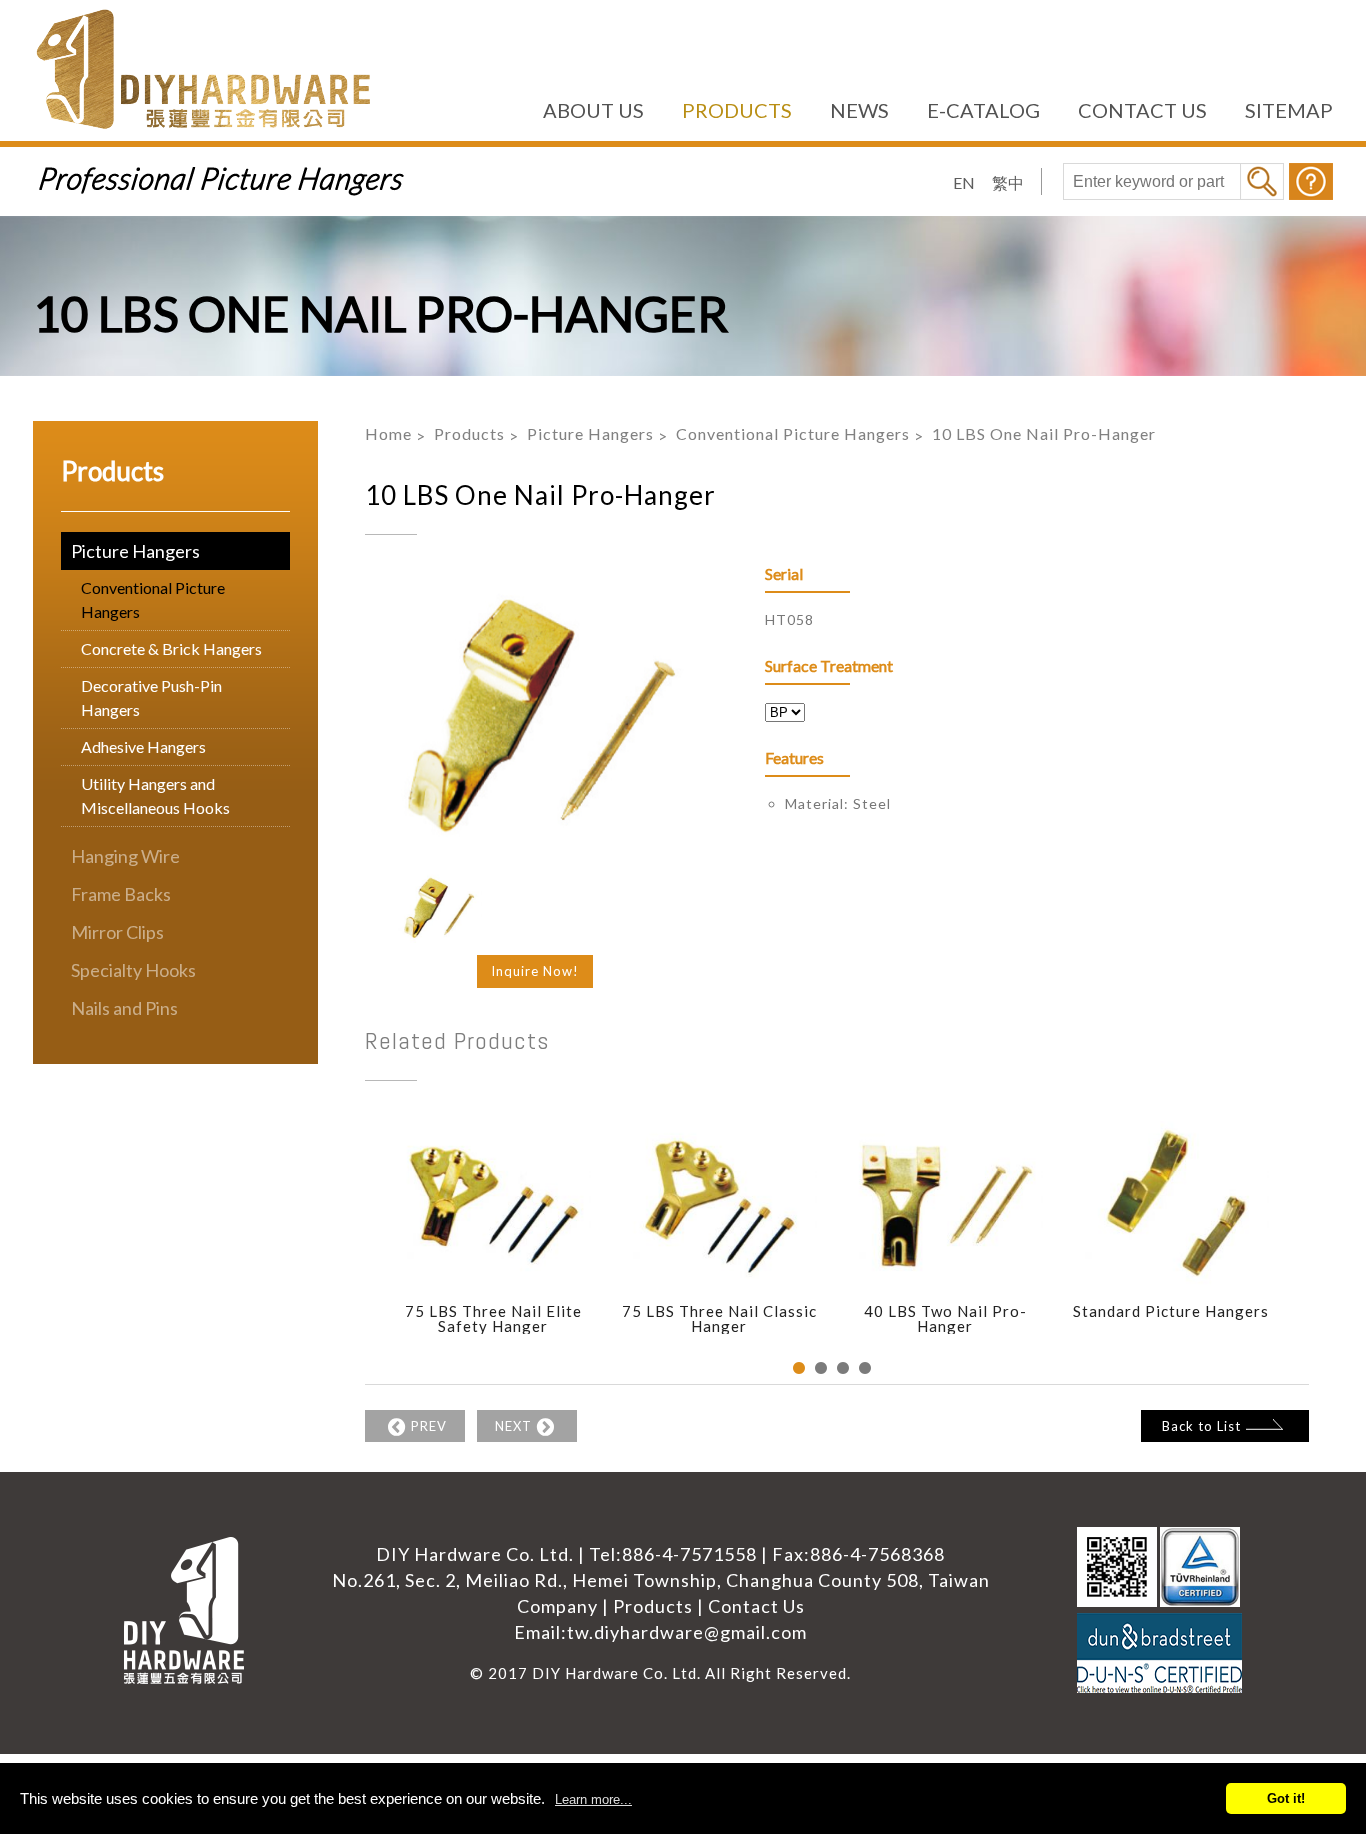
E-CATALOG (983, 110)
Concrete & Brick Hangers (171, 648)
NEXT (513, 1426)
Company (557, 1606)
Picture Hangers (135, 551)
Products (469, 433)
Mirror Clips (117, 932)
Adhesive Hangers (143, 746)
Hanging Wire (125, 856)
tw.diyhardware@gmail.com (687, 1632)
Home (388, 433)
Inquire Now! (535, 971)
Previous (350, 1247)
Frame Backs (121, 894)
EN (964, 182)
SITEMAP (1289, 110)
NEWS (859, 110)
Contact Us (756, 1606)
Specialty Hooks (133, 970)
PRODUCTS (737, 110)
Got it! (1286, 1798)
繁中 (1008, 182)
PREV (429, 1426)
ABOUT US (593, 110)
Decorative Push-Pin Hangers (151, 697)
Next (1314, 1247)
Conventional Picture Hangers (153, 599)
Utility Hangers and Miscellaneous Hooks (155, 795)
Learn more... (593, 1799)
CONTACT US (1142, 110)
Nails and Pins (124, 1008)
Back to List (1201, 1426)
